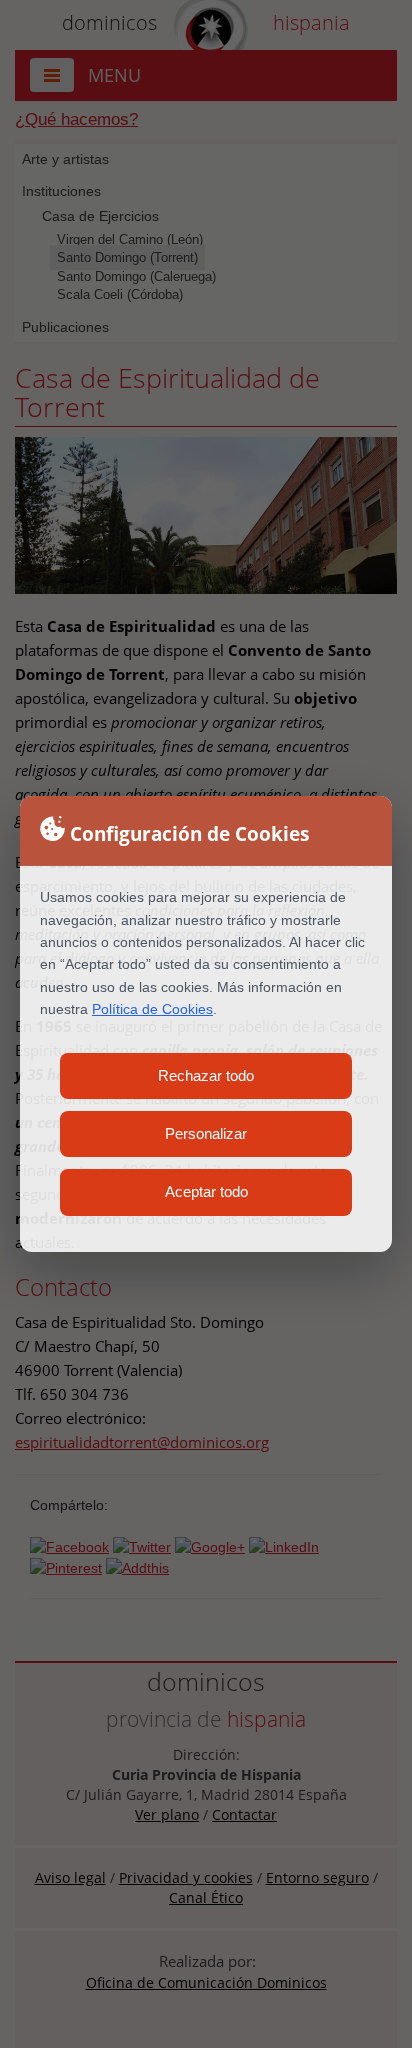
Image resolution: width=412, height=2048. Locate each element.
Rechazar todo (206, 1075)
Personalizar (206, 1133)
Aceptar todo (206, 1191)
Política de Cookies (152, 1009)
